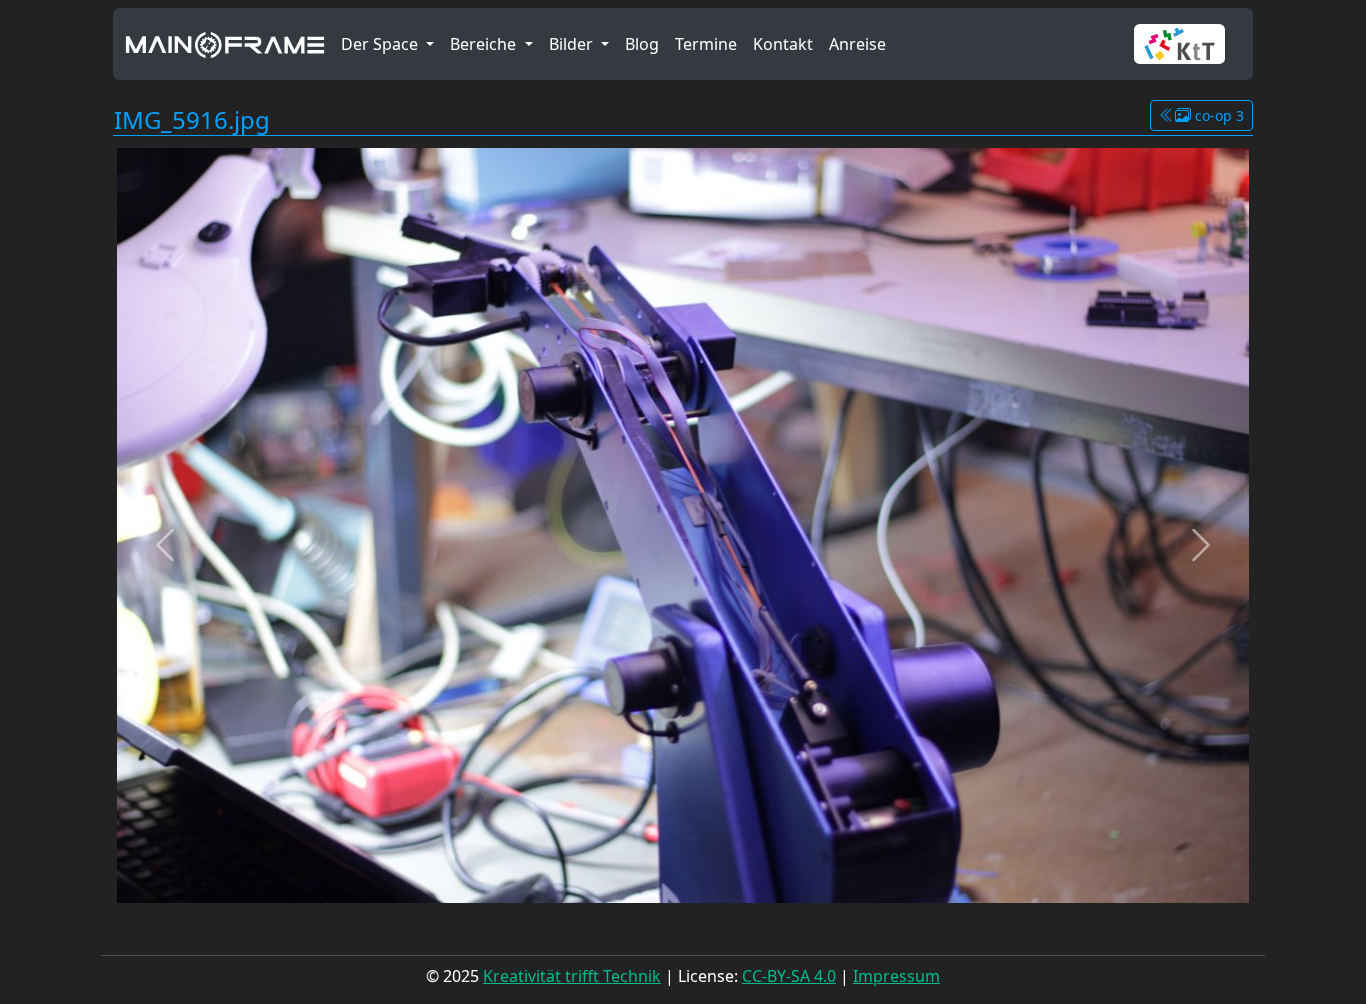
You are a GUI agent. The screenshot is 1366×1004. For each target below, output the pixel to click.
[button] (1187, 44)
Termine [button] (706, 44)
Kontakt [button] (783, 44)
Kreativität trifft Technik (572, 976)
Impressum (896, 976)
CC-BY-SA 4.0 (789, 976)
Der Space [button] (381, 44)
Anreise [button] (857, 44)
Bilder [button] (573, 44)
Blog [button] (642, 44)
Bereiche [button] (485, 44)
